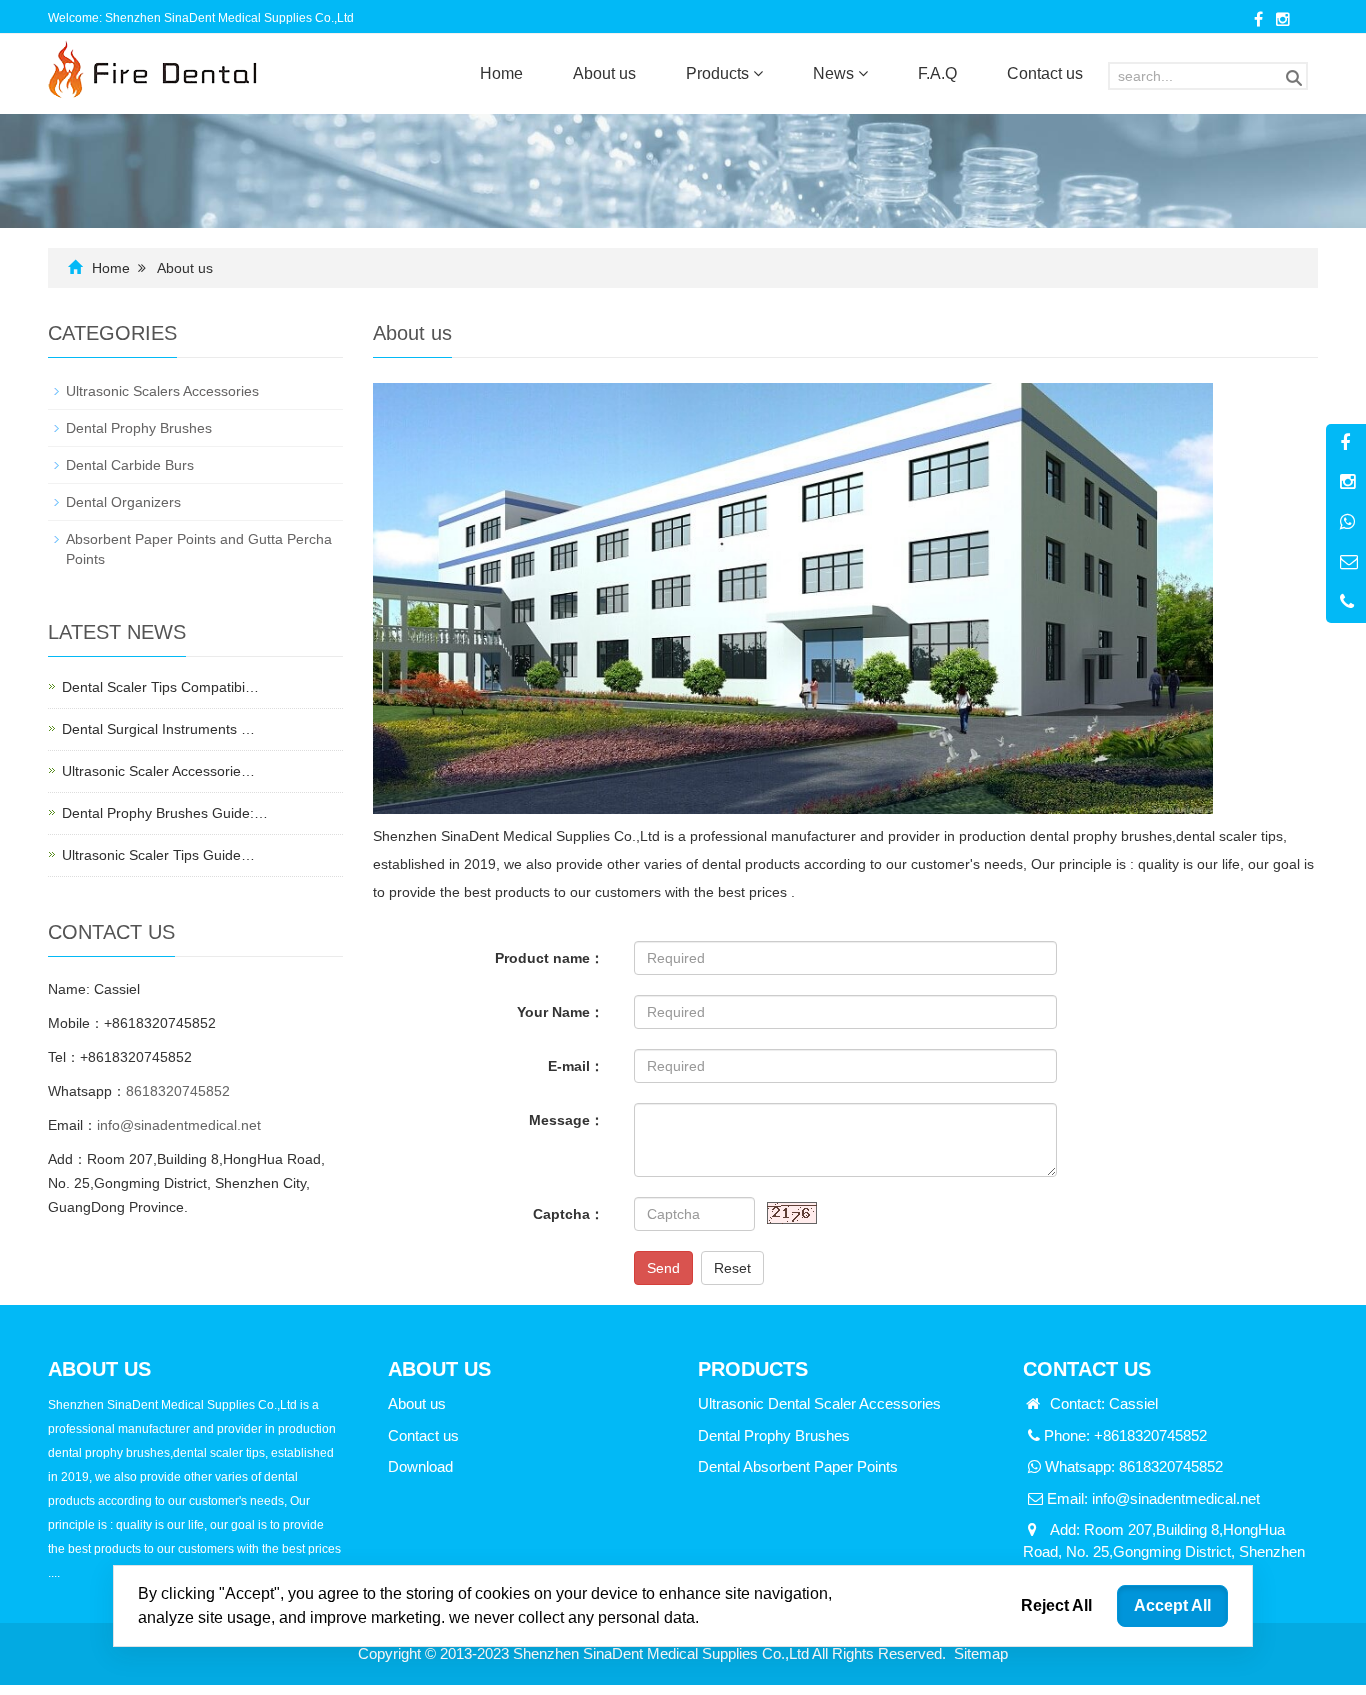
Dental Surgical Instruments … (158, 729)
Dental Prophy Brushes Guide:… (165, 813)
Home (501, 73)
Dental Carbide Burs (130, 465)
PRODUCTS (753, 1369)
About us (604, 73)
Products (719, 73)
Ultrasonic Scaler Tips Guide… (158, 855)
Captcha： (568, 1214)
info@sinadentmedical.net (179, 1125)
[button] (758, 73)
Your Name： (560, 1012)
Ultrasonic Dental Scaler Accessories (819, 1403)
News (835, 73)
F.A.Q (937, 73)
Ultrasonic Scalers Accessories (162, 391)
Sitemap (981, 1653)
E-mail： (576, 1066)
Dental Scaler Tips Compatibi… (160, 687)
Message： (566, 1120)
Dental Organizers (123, 502)
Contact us (1045, 73)
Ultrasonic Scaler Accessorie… (158, 771)
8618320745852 (178, 1091)
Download (420, 1466)
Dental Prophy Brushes (139, 428)
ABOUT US (439, 1369)
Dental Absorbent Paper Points (798, 1466)
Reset (732, 1268)
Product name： (549, 958)
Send (663, 1268)
